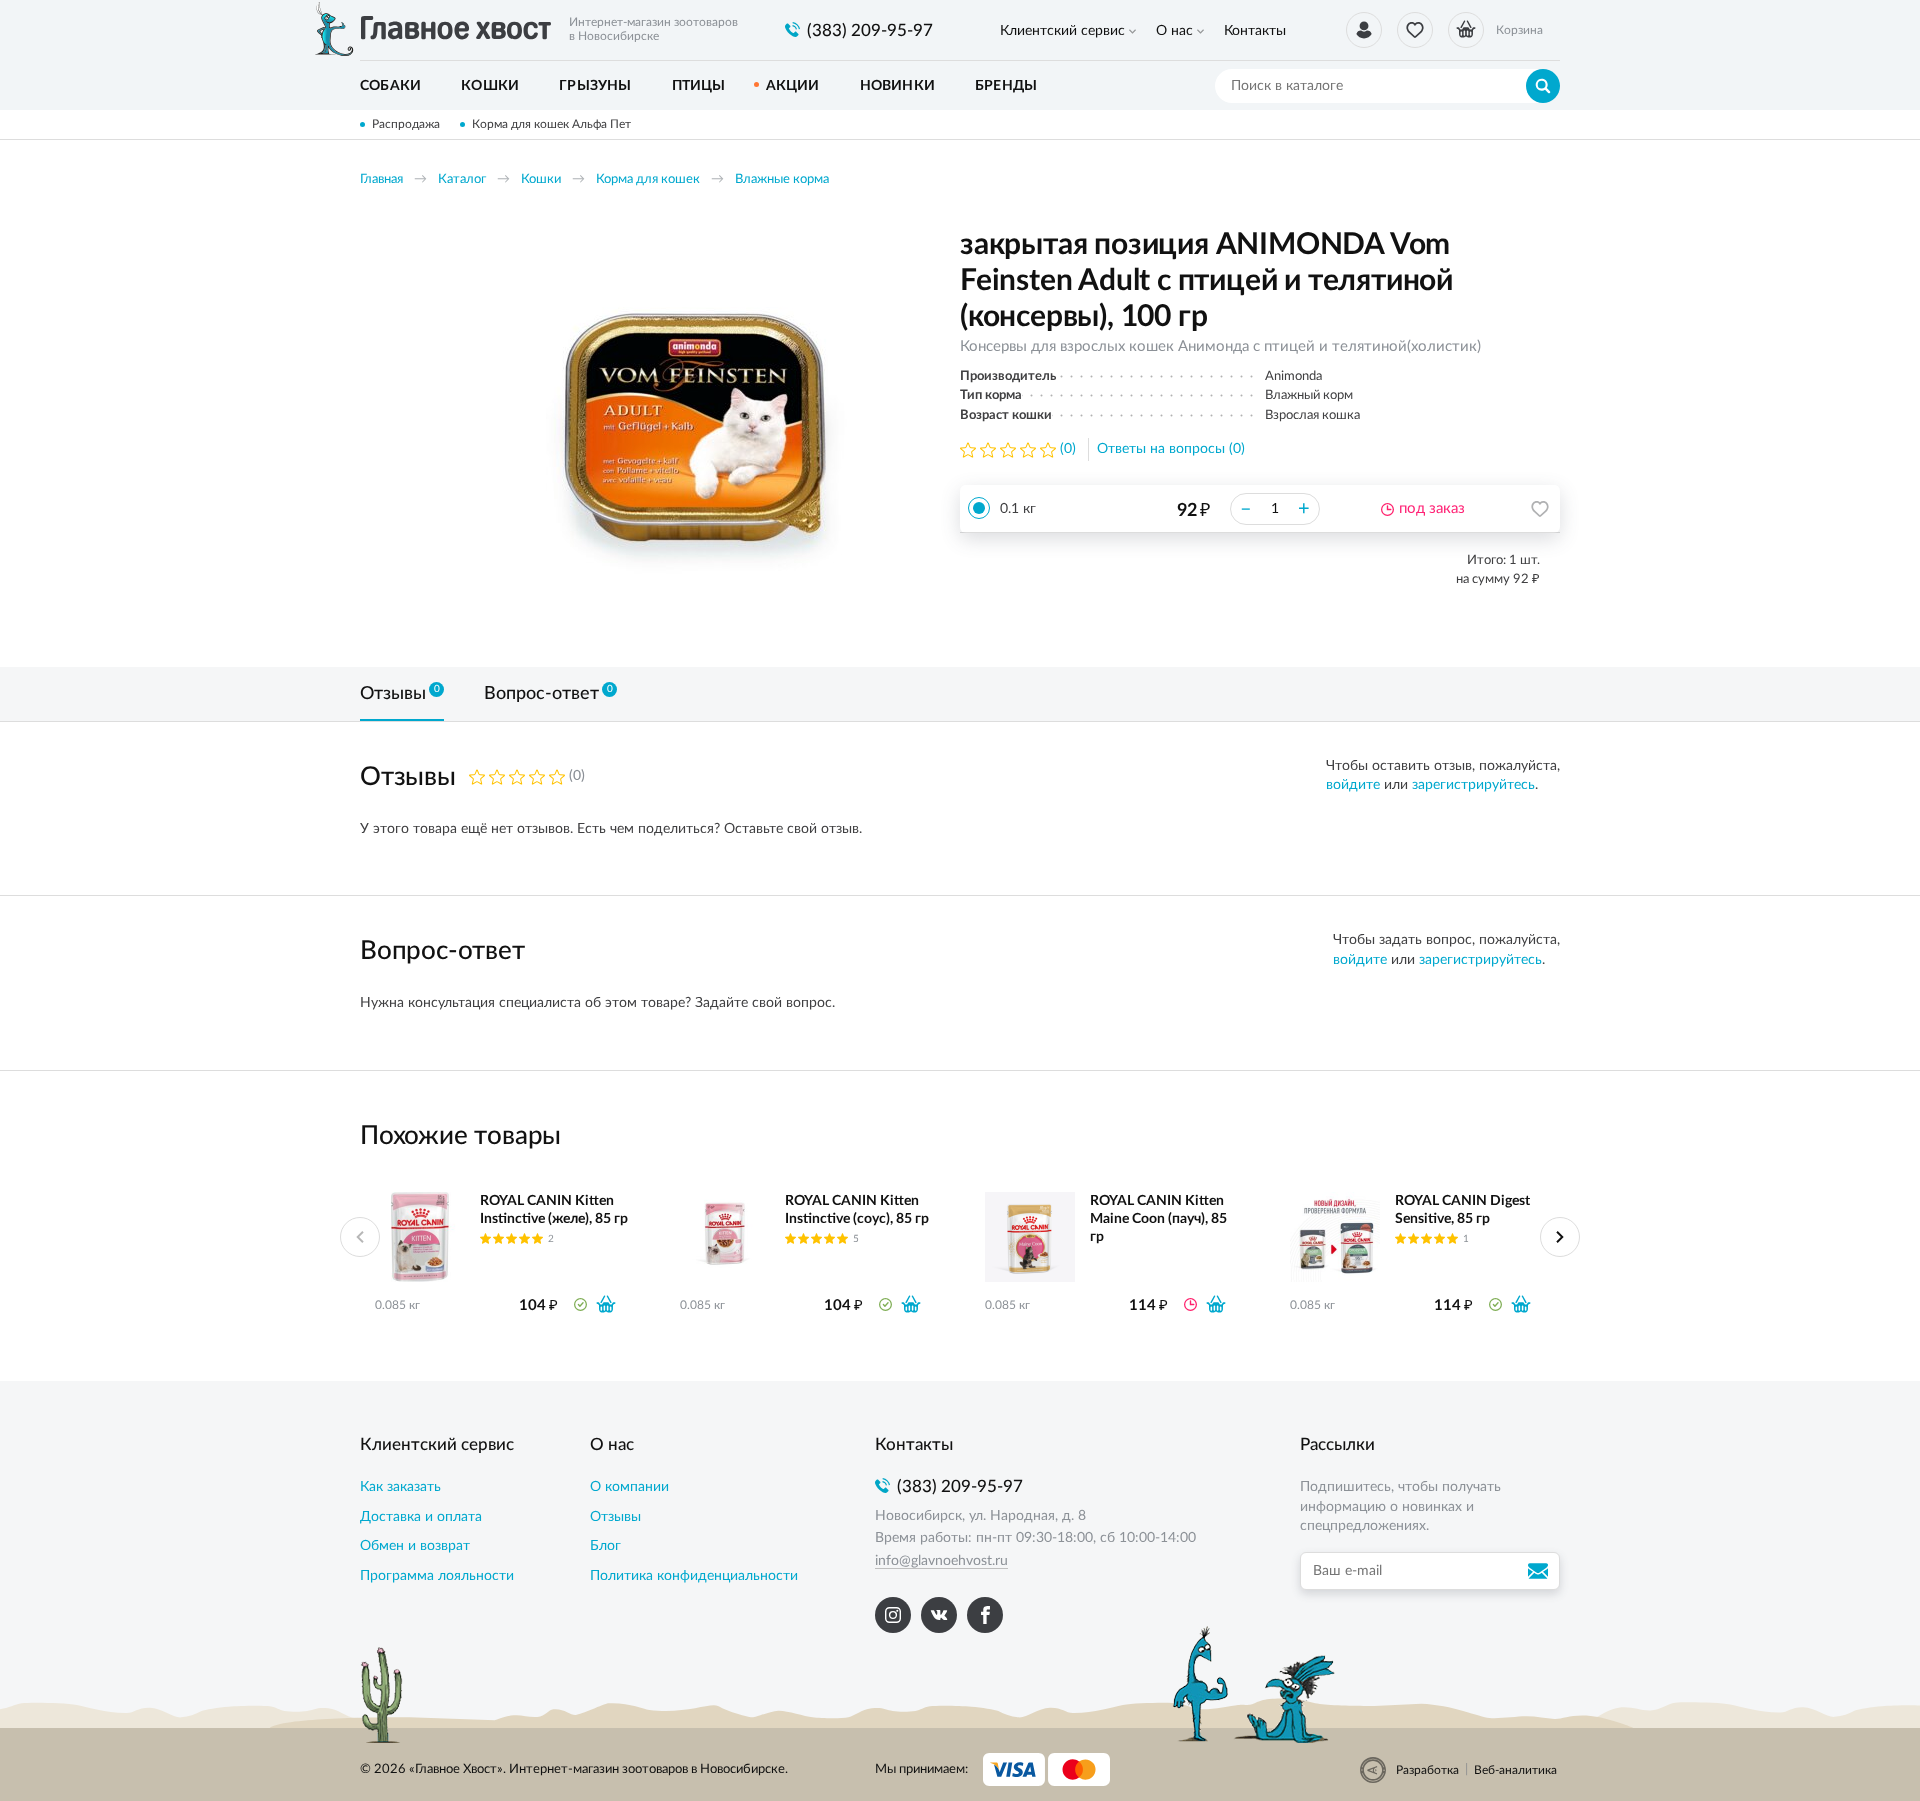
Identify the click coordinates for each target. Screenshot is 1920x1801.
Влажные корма (782, 179)
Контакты (1255, 31)
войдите (1353, 785)
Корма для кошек (648, 179)
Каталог (462, 179)
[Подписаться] (1541, 1571)
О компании (629, 1487)
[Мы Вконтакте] (939, 1615)
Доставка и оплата (421, 1517)
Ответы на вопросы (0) (1171, 449)
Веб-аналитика (1515, 1770)
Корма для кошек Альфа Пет (551, 124)
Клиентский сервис (1062, 31)
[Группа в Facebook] (985, 1615)
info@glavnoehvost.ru (941, 1561)
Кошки (541, 179)
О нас (1174, 31)
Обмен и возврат (415, 1546)
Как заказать (400, 1487)
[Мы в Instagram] (893, 1615)
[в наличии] (606, 1304)
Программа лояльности (437, 1576)
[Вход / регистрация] (1364, 30)
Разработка (1427, 1770)
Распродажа (406, 124)
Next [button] (1560, 1237)
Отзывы (615, 1517)
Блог (605, 1546)
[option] (695, 432)
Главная (381, 179)
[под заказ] (1216, 1304)
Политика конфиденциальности (694, 1576)
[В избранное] (1540, 509)
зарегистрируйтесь (1473, 785)
